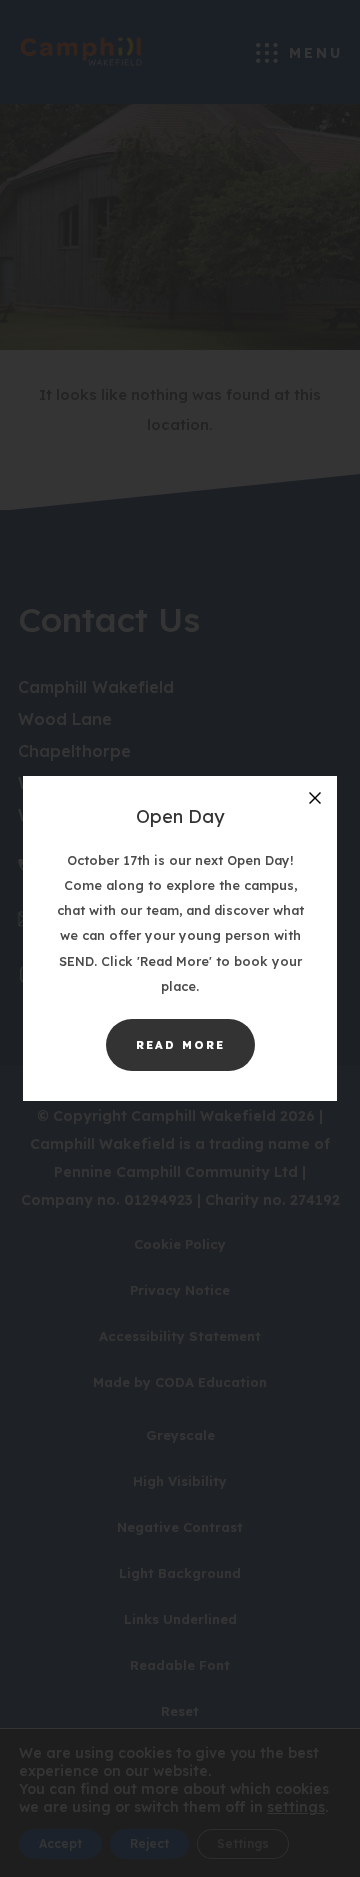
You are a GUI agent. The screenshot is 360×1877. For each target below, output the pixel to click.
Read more (195, 1054)
